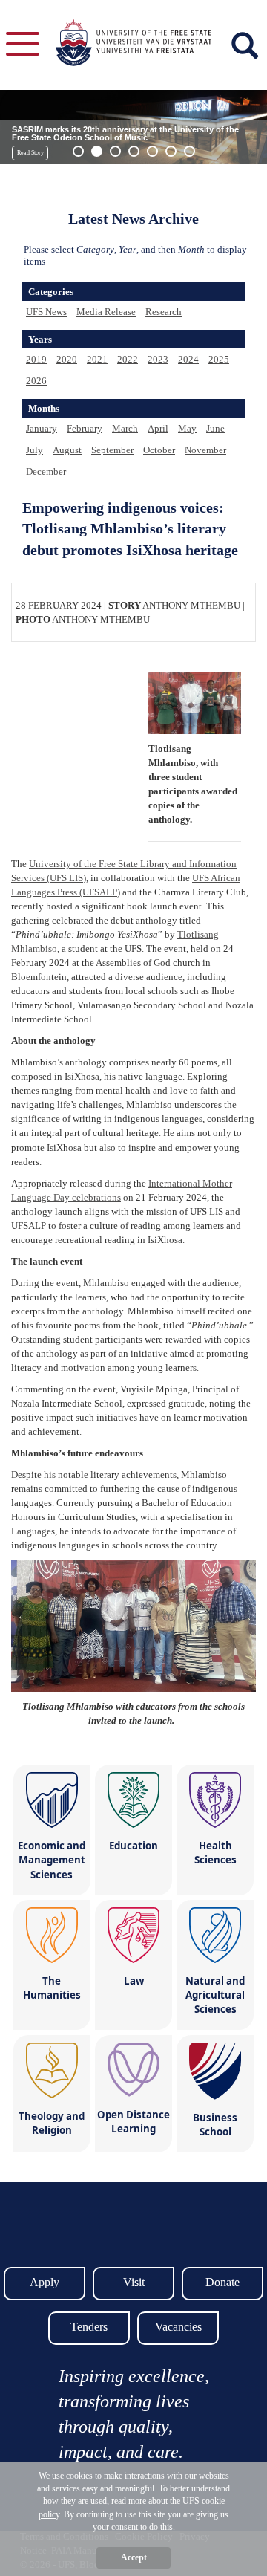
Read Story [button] (30, 153)
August (67, 450)
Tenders (89, 2327)
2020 (67, 359)
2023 (158, 359)
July (34, 450)
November (205, 450)
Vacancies (178, 2327)
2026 (36, 381)
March (125, 428)
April (158, 428)
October (159, 450)
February (85, 428)
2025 (219, 359)
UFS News (46, 312)
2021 (97, 359)
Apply (44, 2282)
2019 (36, 359)
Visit (134, 2282)
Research (164, 312)
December (46, 471)
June (215, 428)
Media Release (106, 312)
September (112, 450)
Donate (222, 2282)
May (187, 428)
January (42, 428)
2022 (128, 359)
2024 (188, 359)
